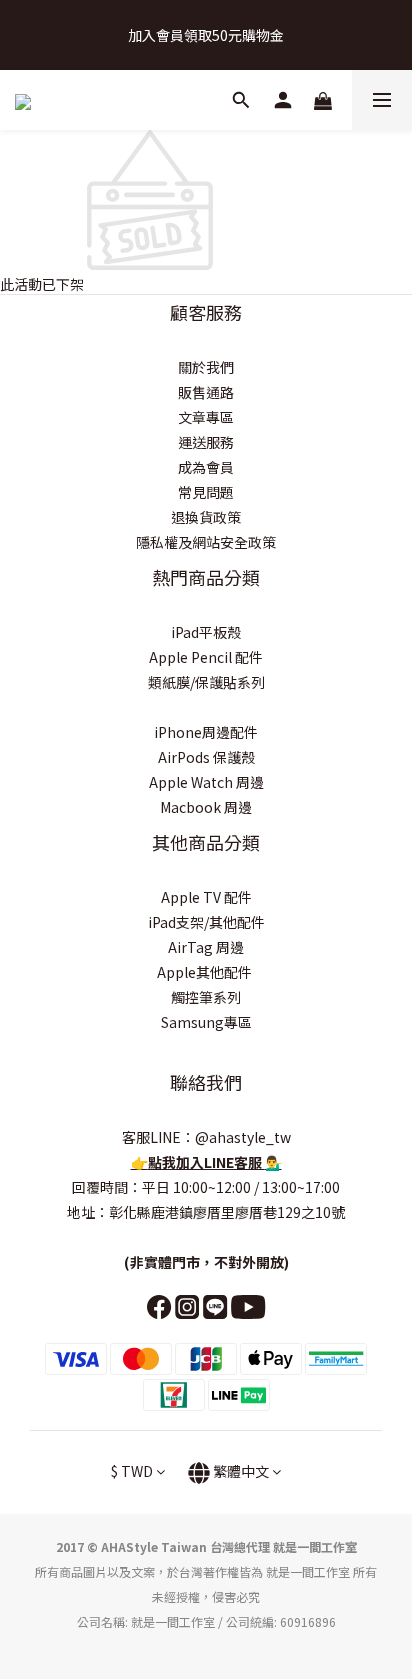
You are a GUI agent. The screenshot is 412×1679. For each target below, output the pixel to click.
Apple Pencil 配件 (206, 657)
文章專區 (206, 417)
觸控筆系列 (206, 997)
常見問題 (206, 492)
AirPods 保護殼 (206, 757)
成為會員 (206, 467)
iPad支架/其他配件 (206, 922)
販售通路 (206, 392)
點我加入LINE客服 (206, 1162)
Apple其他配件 (206, 972)
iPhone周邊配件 (206, 732)
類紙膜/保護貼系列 (206, 682)
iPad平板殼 (206, 632)
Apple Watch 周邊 (206, 782)
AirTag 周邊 (206, 947)
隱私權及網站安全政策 (206, 542)
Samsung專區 (206, 1022)
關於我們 (206, 367)
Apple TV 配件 (206, 897)
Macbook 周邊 (206, 807)
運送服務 (206, 442)
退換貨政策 (206, 517)
